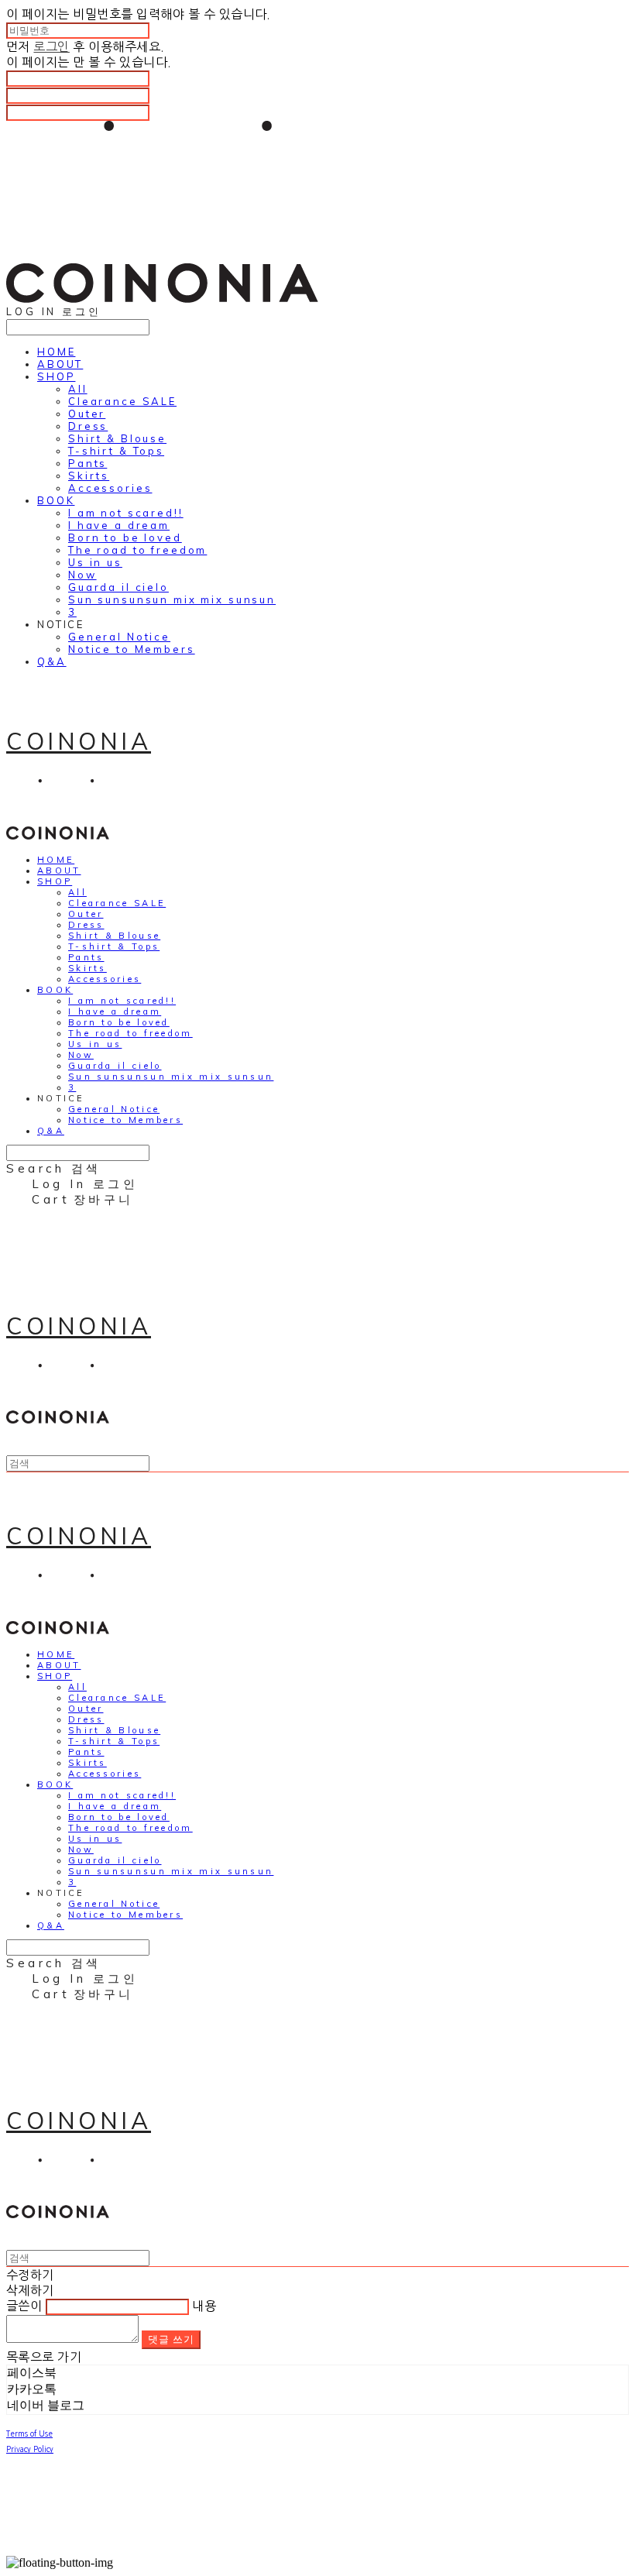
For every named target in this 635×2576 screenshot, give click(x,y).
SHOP (56, 376)
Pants (88, 463)
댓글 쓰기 (171, 2339)
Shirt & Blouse (117, 438)
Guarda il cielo (118, 587)
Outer (87, 414)
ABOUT (60, 364)
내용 (204, 2306)
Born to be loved (125, 538)
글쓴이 (24, 2306)
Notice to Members (132, 649)
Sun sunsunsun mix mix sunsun (172, 599)
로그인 (51, 46)
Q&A (52, 661)
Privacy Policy (30, 2449)
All (78, 389)
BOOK (56, 500)
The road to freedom (137, 550)
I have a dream (119, 525)
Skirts (89, 476)
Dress (88, 426)
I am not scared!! (126, 513)
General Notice (119, 637)
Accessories (110, 488)
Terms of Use (29, 2433)
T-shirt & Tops (116, 451)
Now (82, 575)
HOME (56, 352)
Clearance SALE (122, 401)
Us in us (95, 562)
